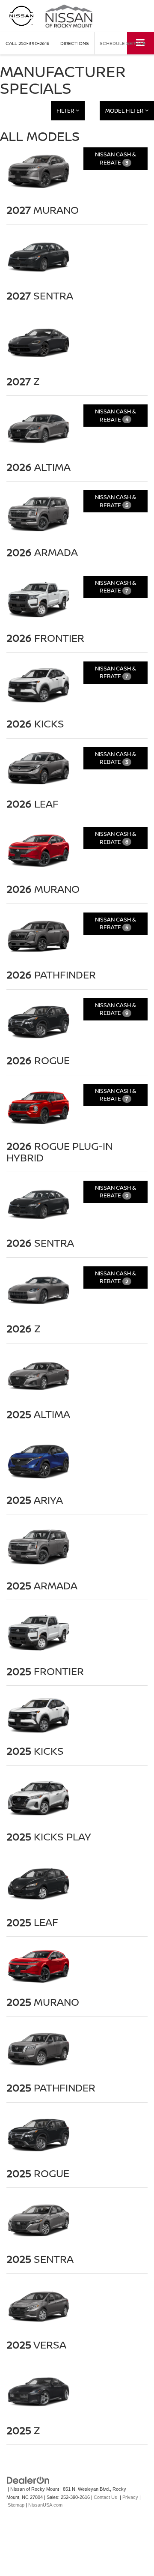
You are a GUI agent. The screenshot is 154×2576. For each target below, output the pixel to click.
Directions (75, 43)
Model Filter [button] (125, 111)
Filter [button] (66, 111)
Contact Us (105, 2497)
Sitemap (16, 2505)
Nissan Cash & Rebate (115, 158)
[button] (28, 43)
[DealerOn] (28, 2480)
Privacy (130, 2497)
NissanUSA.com (45, 2505)
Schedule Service (123, 43)
